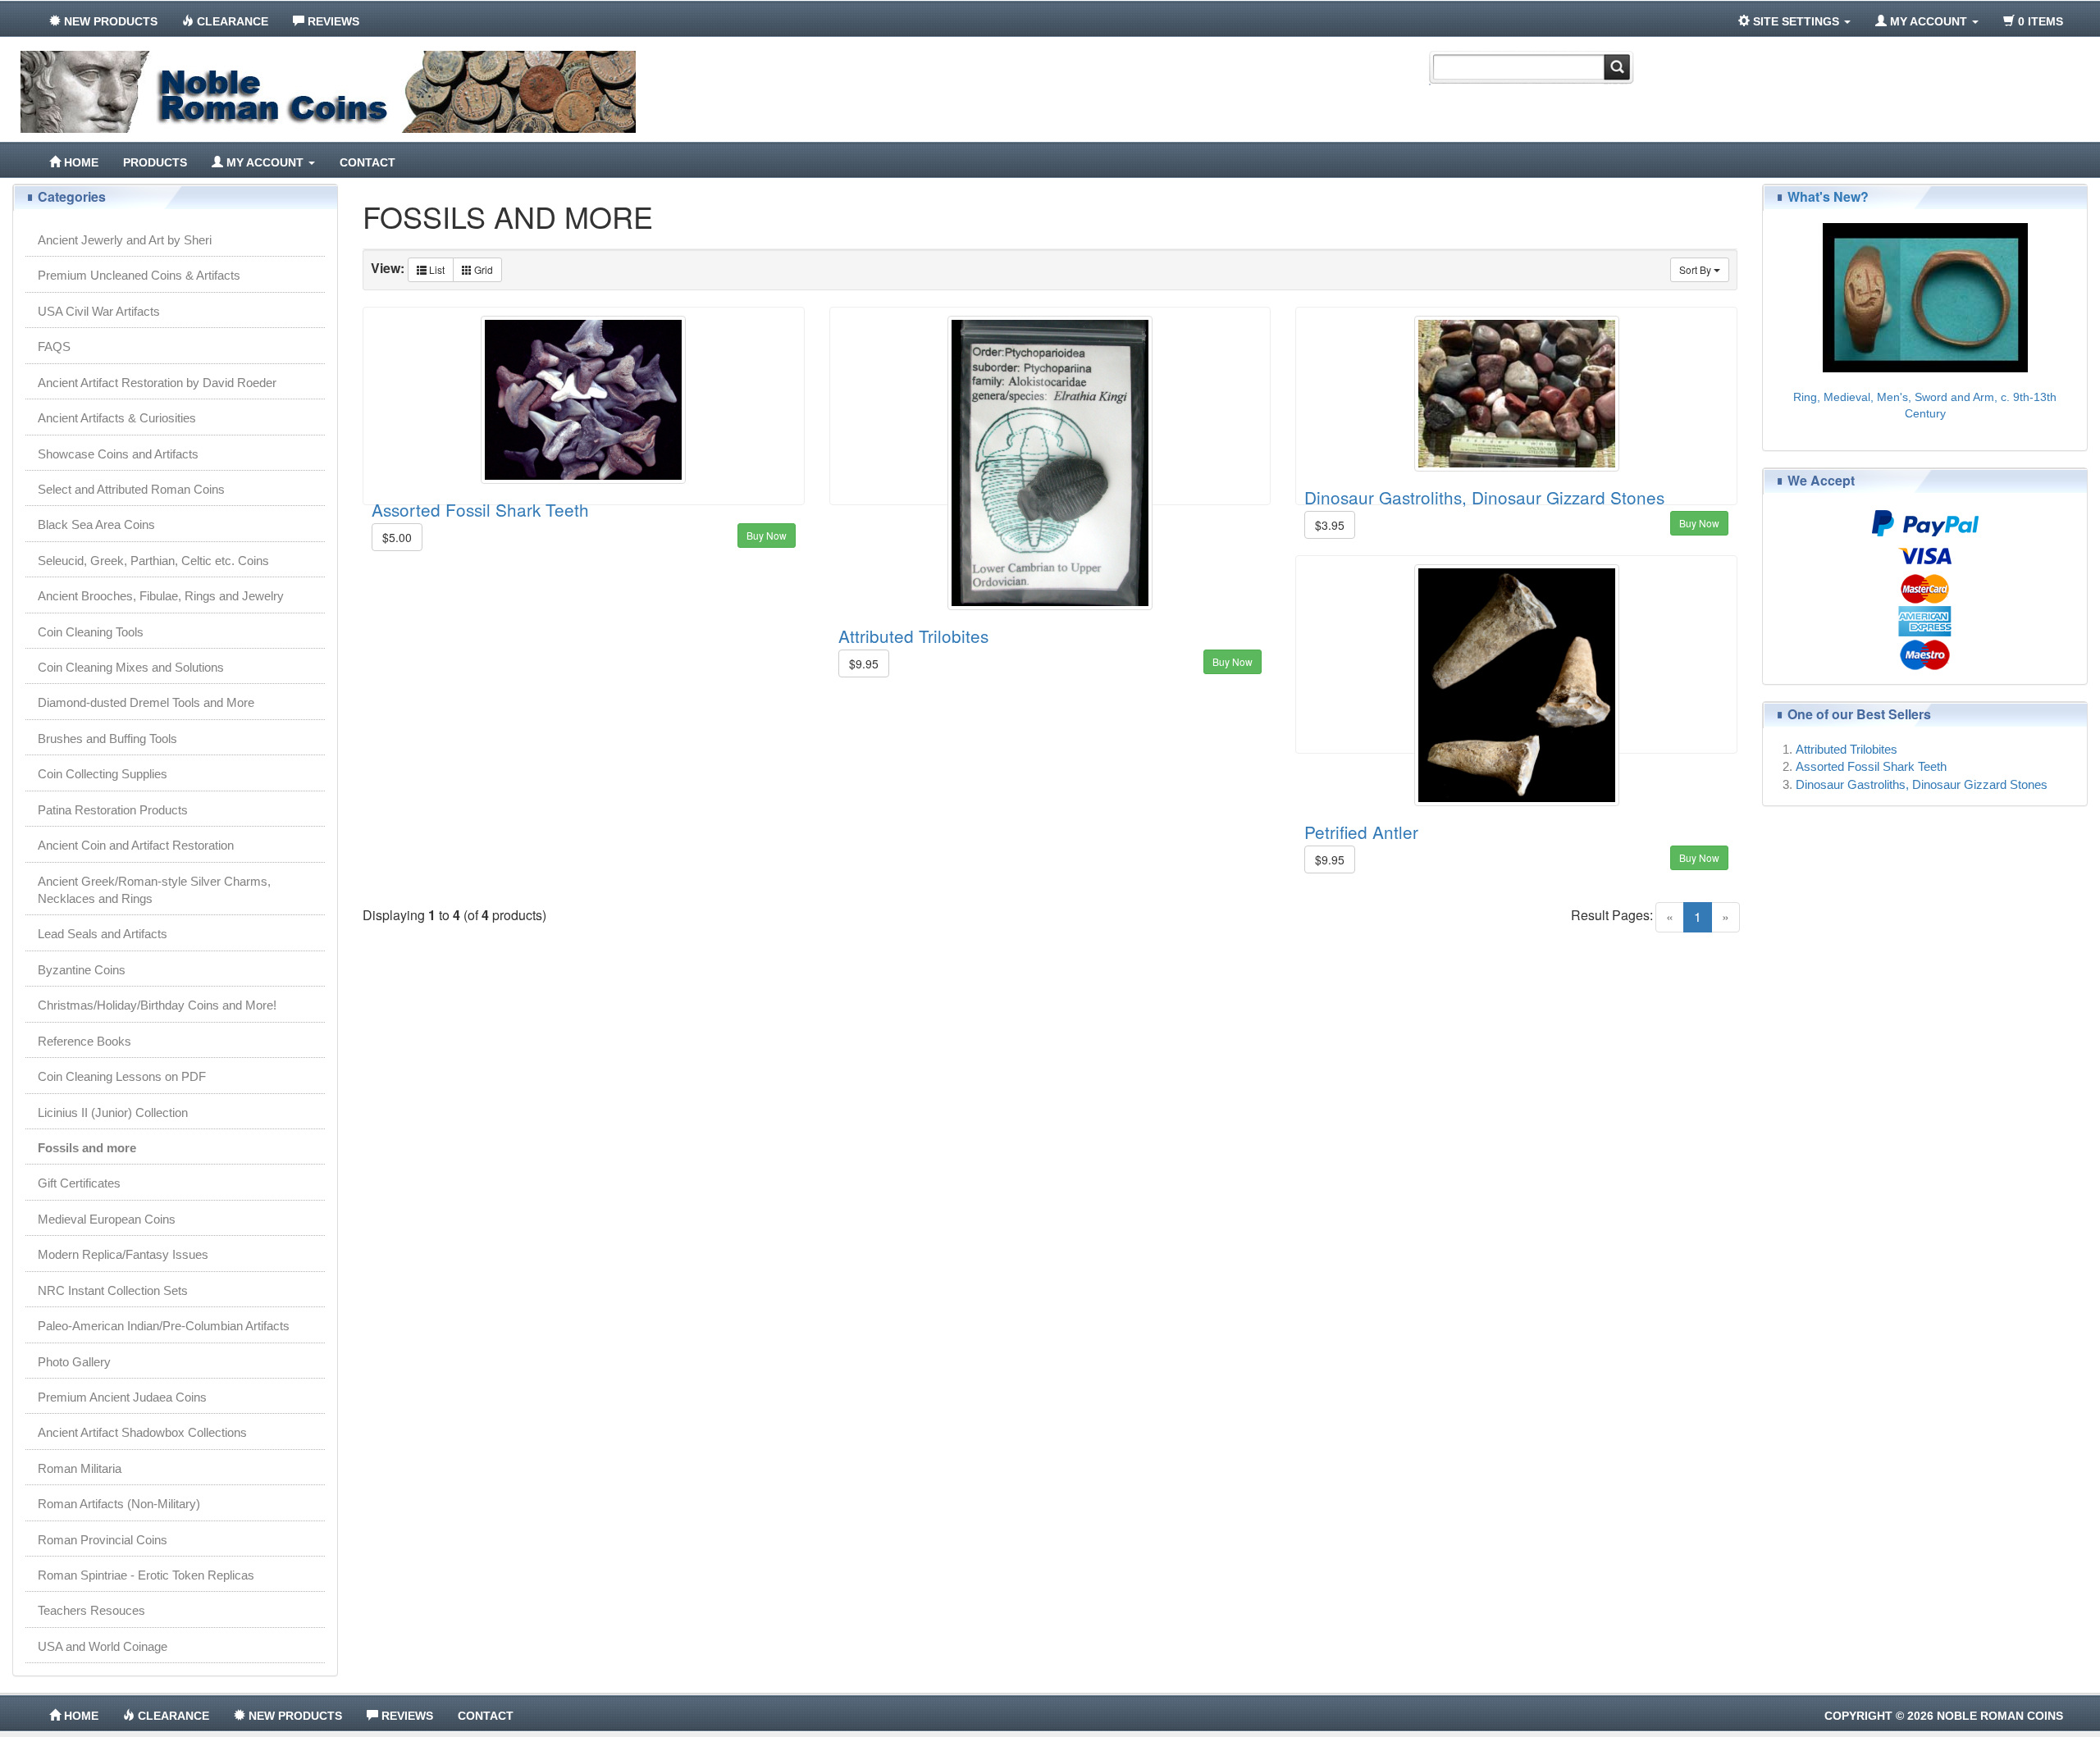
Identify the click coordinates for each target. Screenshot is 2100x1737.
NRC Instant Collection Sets (113, 1290)
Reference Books (84, 1041)
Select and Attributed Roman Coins (131, 489)
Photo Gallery (74, 1362)
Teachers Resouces (91, 1610)
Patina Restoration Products (113, 810)
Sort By (1696, 269)
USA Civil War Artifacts (99, 311)
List (436, 269)
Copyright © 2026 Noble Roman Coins (1944, 1716)
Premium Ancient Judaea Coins (122, 1397)
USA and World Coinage (103, 1646)
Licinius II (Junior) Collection (113, 1112)
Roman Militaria (80, 1468)
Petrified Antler (1361, 832)
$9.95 (864, 663)
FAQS (54, 346)
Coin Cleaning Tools (91, 632)
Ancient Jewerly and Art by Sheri (125, 240)
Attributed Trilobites (913, 636)
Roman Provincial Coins (103, 1540)
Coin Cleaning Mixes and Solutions (131, 667)
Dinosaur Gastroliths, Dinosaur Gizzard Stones (1484, 497)
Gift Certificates (79, 1183)
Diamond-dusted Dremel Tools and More (146, 702)
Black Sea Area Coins (96, 524)
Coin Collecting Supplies (103, 774)
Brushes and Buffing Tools (107, 739)
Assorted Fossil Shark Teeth (480, 509)
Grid (482, 269)
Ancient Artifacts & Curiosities (117, 418)
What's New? (1828, 196)
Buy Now (767, 535)
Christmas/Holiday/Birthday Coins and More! (157, 1005)
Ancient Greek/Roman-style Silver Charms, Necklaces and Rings (154, 890)
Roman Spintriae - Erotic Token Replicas (146, 1575)
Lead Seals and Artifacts (103, 934)
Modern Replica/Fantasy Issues (123, 1254)
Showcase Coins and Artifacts (118, 454)
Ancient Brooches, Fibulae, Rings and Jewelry (161, 596)
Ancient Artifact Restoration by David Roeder (157, 383)
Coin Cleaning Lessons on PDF (122, 1076)
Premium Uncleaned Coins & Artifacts (139, 275)
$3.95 (1330, 525)
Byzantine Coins (82, 970)
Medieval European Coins (107, 1219)
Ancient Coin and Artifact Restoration (136, 845)
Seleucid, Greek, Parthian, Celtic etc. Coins (153, 561)
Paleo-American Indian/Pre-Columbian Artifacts (164, 1326)
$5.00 (397, 537)
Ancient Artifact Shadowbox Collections (142, 1432)
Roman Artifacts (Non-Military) (119, 1504)
